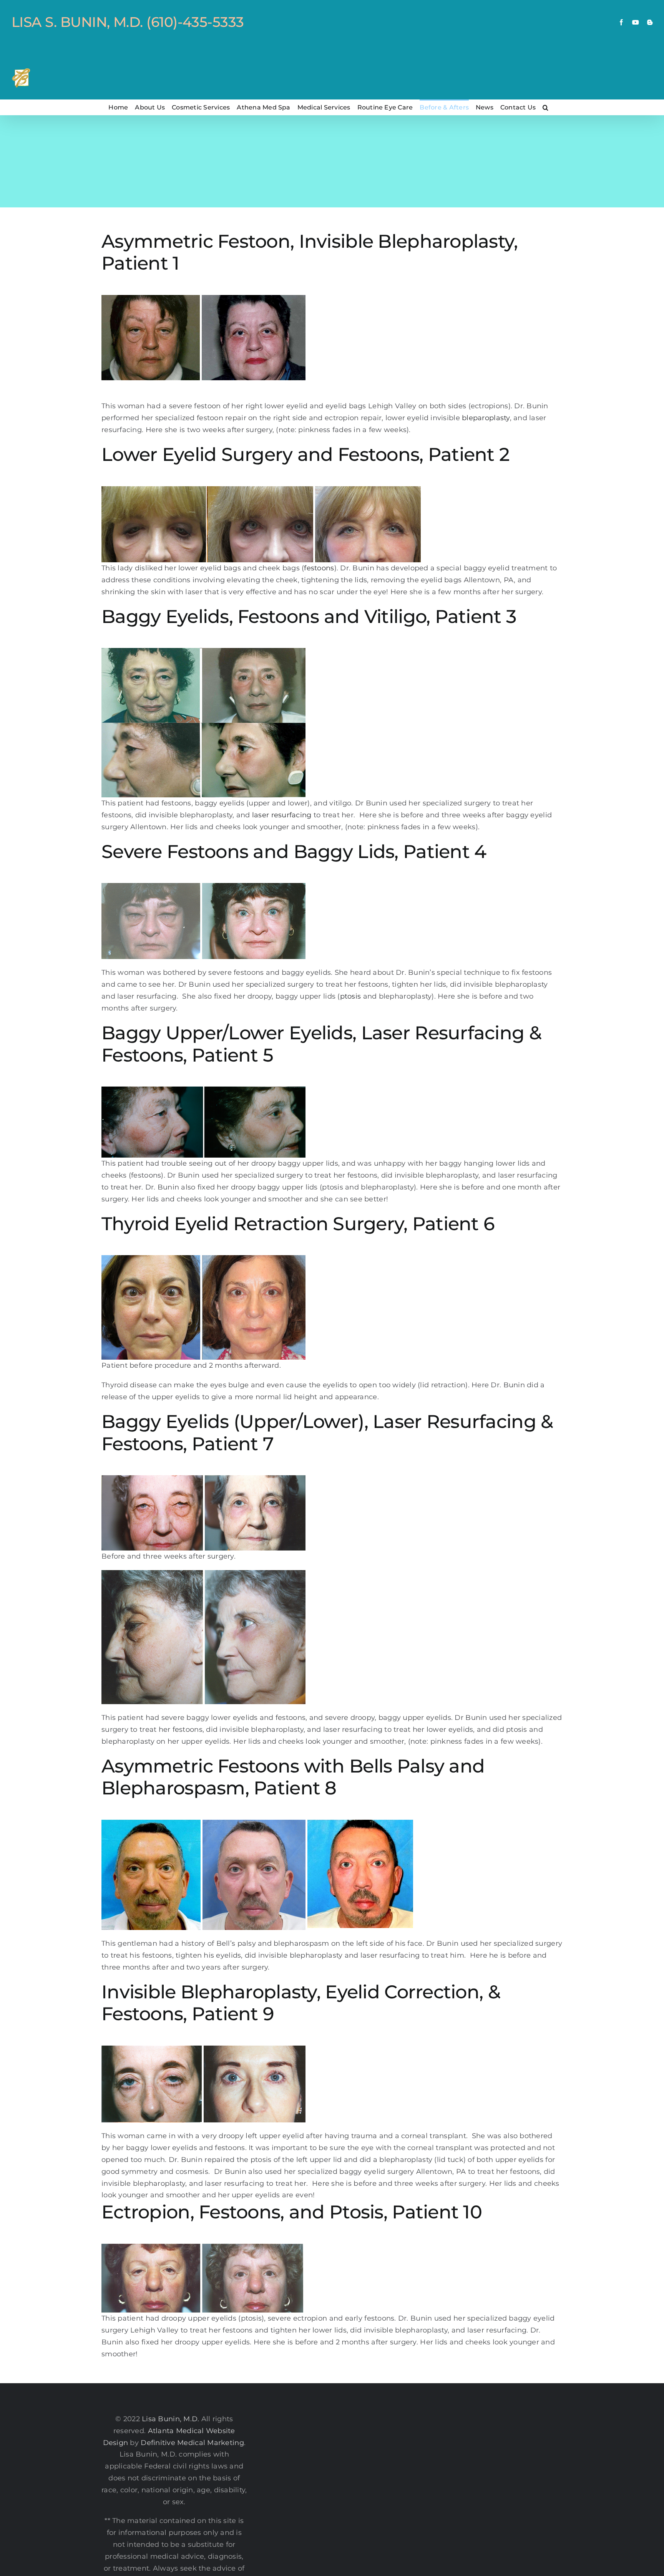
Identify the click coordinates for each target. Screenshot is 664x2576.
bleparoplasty (486, 418)
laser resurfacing (282, 815)
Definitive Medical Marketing (192, 2443)
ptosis (351, 996)
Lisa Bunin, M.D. (170, 2419)
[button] (545, 107)
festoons (319, 568)
